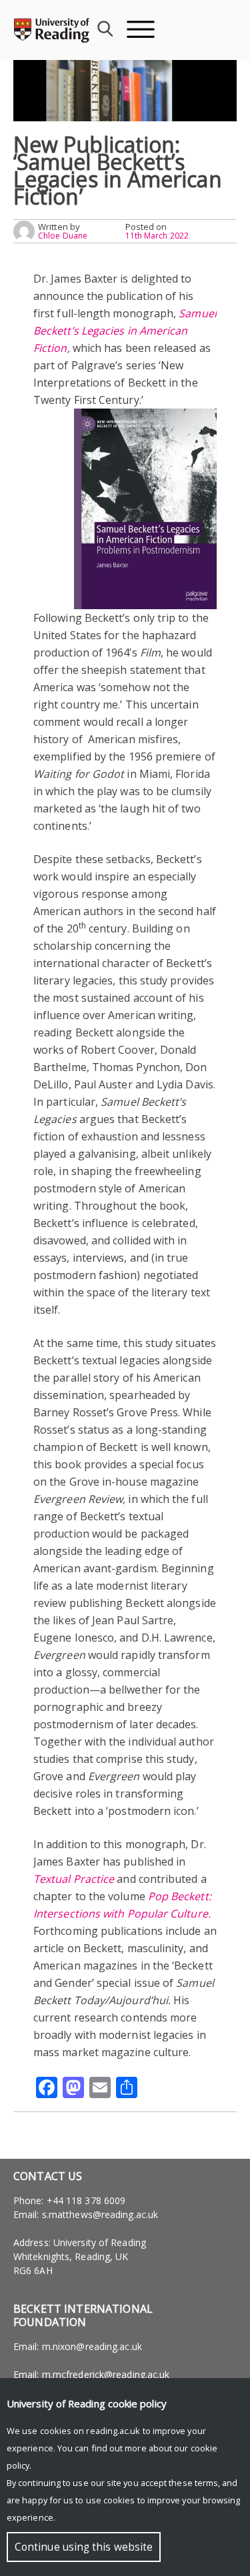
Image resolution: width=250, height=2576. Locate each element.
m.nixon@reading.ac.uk (92, 2346)
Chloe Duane (63, 236)
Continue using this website (84, 2547)
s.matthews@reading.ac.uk (100, 2214)
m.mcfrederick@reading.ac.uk (106, 2374)
